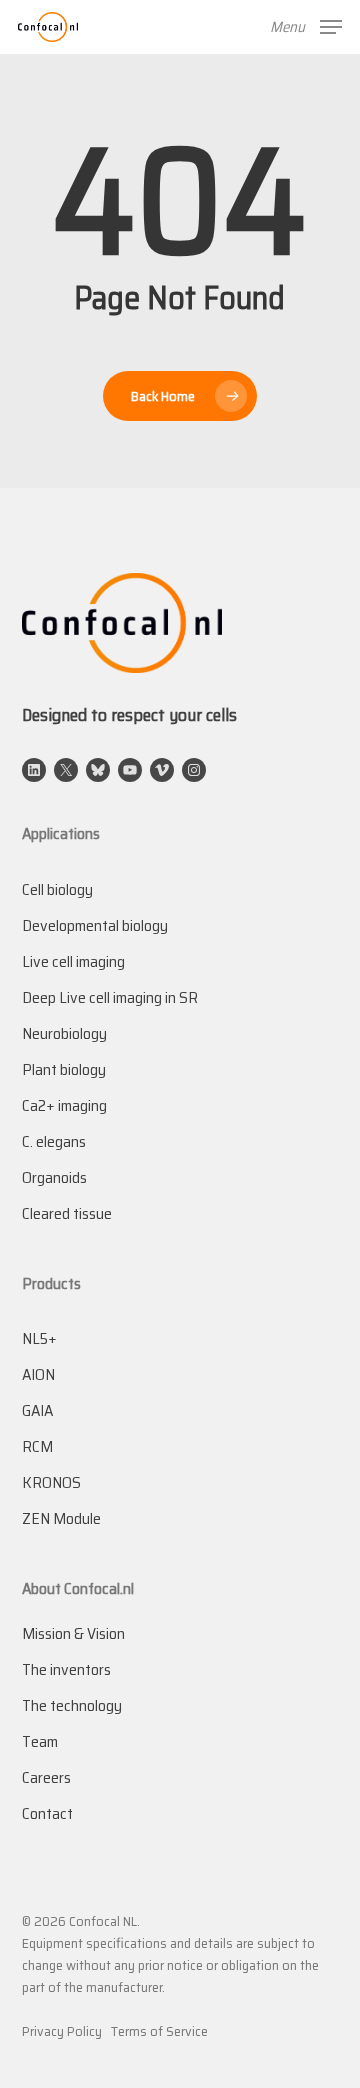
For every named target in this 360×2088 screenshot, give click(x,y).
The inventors (66, 1669)
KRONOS (51, 1482)
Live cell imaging (73, 961)
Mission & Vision (73, 1633)
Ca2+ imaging (64, 1105)
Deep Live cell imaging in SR (110, 997)
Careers (46, 1777)
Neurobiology (64, 1033)
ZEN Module (61, 1518)
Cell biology (57, 889)
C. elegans (54, 1141)
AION (38, 1374)
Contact (47, 1813)
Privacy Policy (62, 2031)
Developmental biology (95, 925)
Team (40, 1741)
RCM (37, 1446)
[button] (306, 26)
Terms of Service (159, 2031)
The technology (72, 1705)
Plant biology (64, 1069)
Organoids (54, 1177)
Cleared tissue (67, 1213)
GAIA (37, 1410)
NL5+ (39, 1338)
